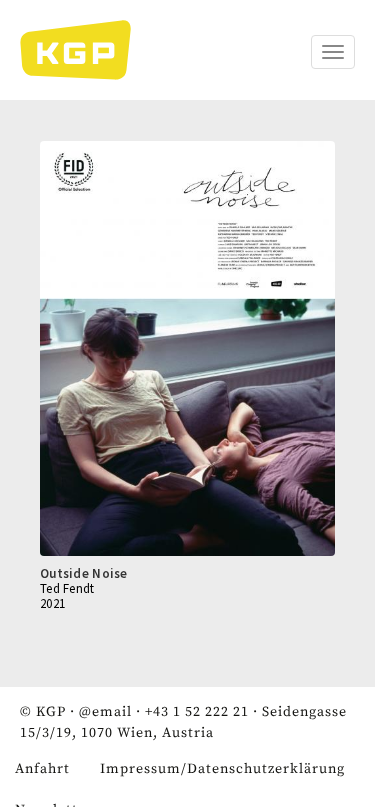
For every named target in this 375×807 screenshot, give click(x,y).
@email (105, 712)
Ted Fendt (67, 588)
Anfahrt (42, 769)
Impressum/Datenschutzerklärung (222, 769)
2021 (52, 603)
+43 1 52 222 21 (197, 712)
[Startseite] (85, 50)
